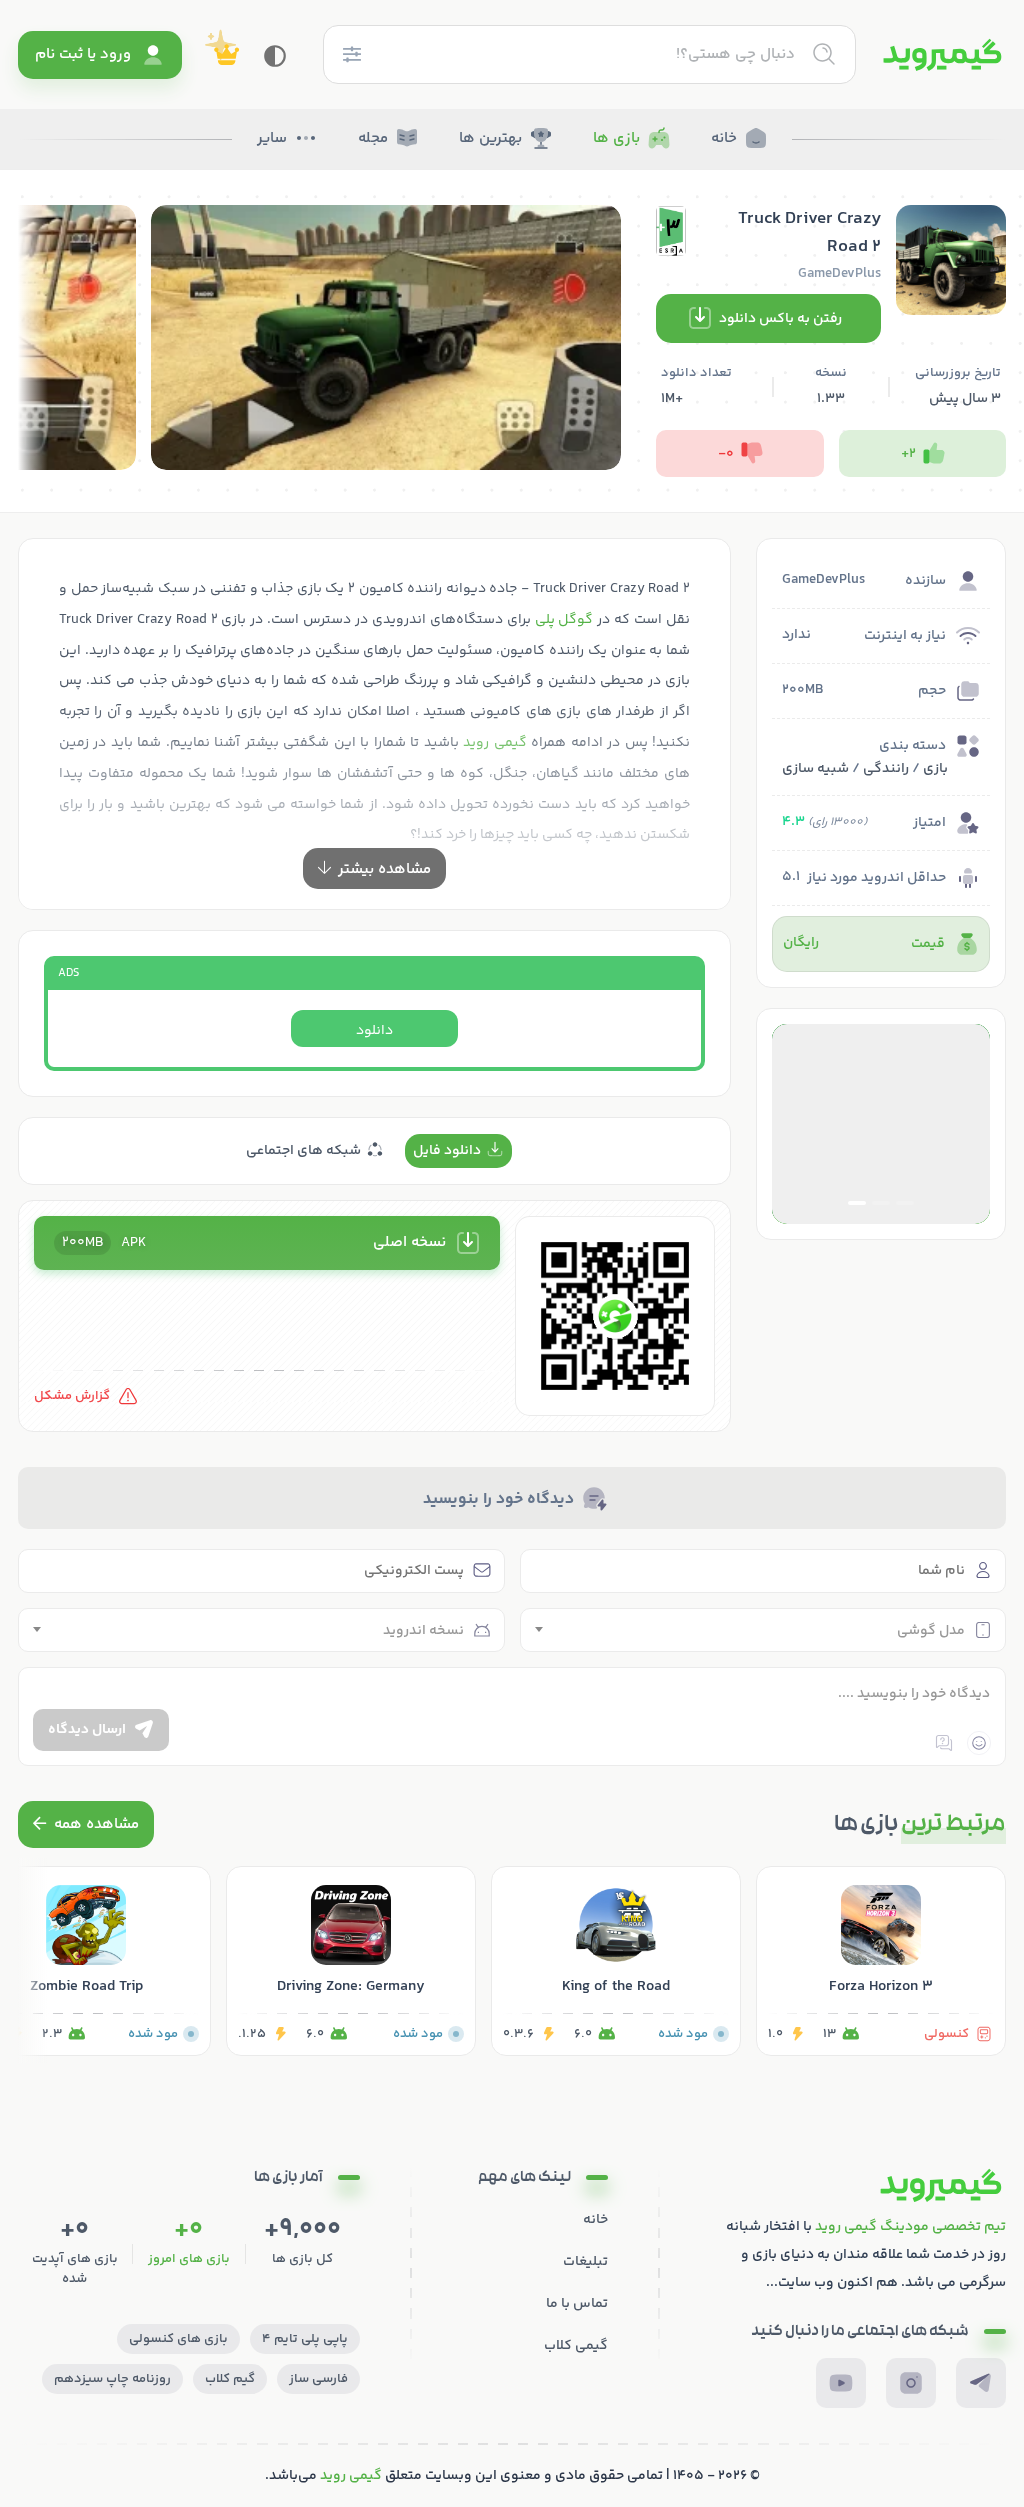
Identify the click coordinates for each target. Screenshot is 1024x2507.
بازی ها (616, 138)
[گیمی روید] (942, 55)
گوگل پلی (564, 620)
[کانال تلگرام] (981, 2383)
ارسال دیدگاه (87, 1730)
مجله (373, 138)
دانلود (374, 1031)
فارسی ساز (318, 2379)
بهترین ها (490, 138)
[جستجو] (824, 54)
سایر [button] (272, 138)
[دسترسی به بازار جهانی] (881, 1124)
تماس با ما (577, 2304)
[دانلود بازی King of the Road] (616, 1961)
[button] (905, 1203)
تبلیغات (585, 2262)
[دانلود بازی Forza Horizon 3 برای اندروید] (881, 1961)
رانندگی (886, 769)
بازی (935, 769)
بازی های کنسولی (178, 2339)
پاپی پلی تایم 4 (305, 2339)
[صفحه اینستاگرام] (911, 2383)
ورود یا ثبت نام (83, 54)
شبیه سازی (815, 769)
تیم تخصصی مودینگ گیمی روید (910, 2227)
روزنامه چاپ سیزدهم (112, 2379)
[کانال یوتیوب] (841, 2383)
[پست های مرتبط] (86, 1824)
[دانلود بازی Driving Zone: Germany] (351, 1961)
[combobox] (763, 1630)
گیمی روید (351, 2476)
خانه (724, 138)
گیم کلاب (230, 2379)
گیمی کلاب (576, 2346)
